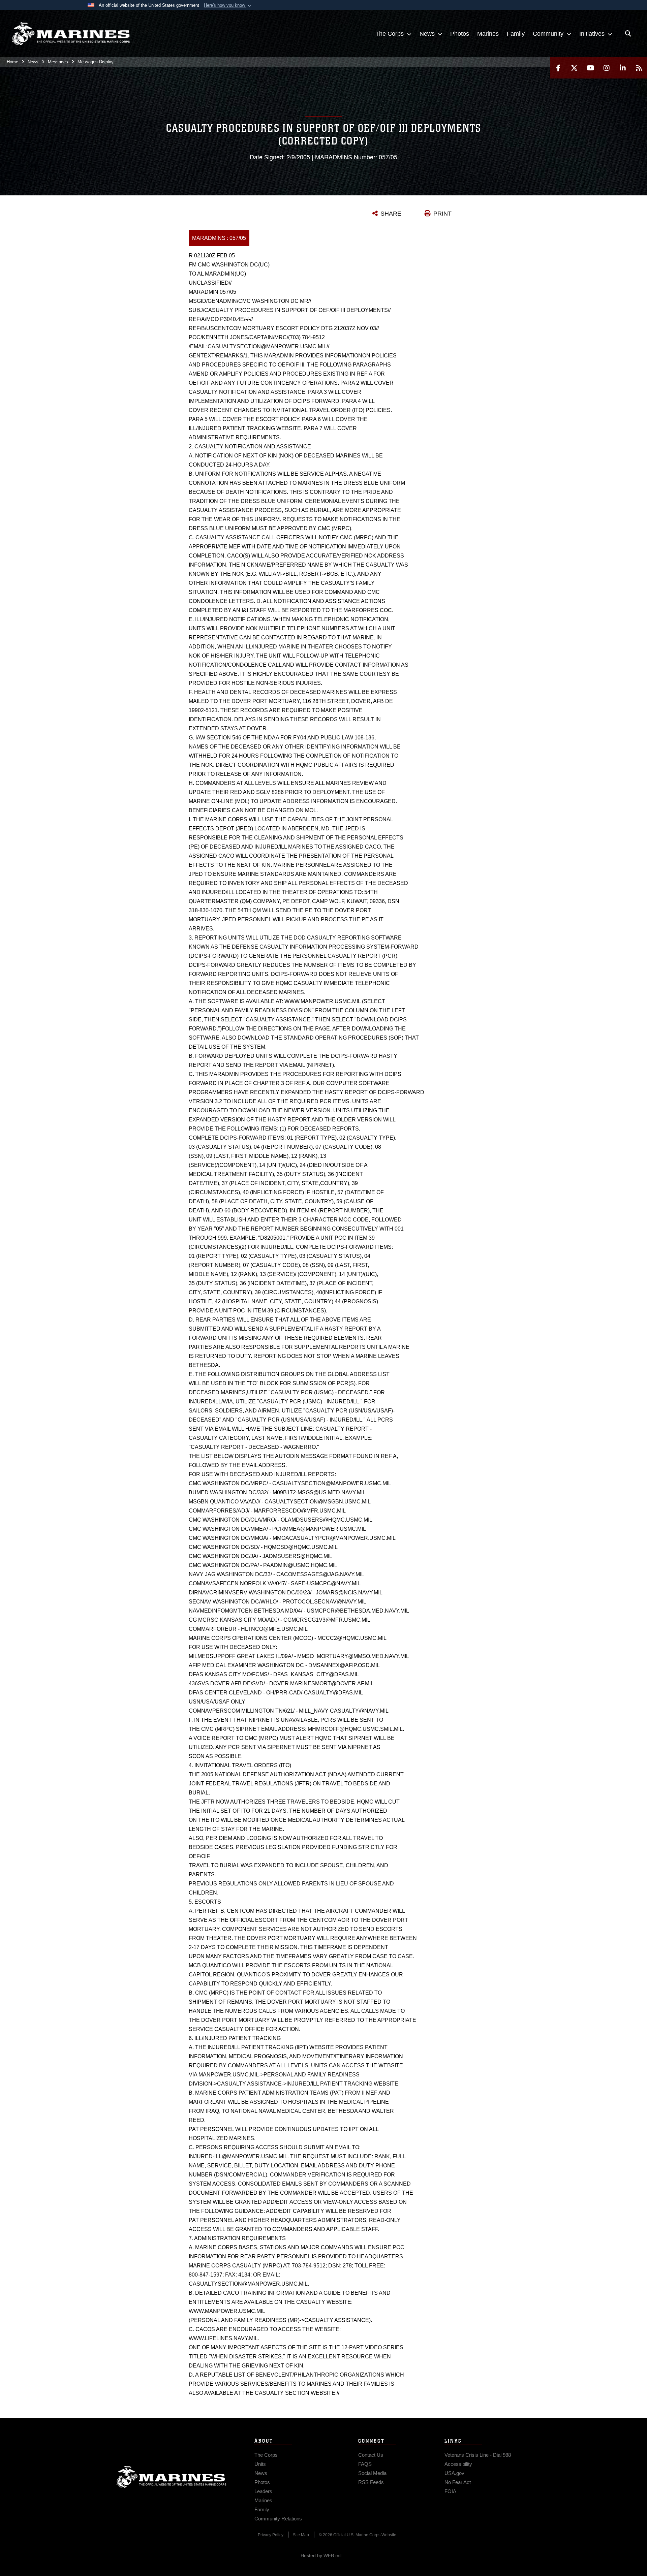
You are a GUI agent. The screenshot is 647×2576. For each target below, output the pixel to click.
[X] (574, 68)
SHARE (391, 214)
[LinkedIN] (623, 68)
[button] (228, 5)
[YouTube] (590, 68)
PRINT (442, 214)
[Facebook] (558, 68)
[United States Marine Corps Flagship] (71, 34)
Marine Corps (172, 2477)
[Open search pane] (628, 34)
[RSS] (639, 68)
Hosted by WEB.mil (321, 2555)
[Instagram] (607, 68)
